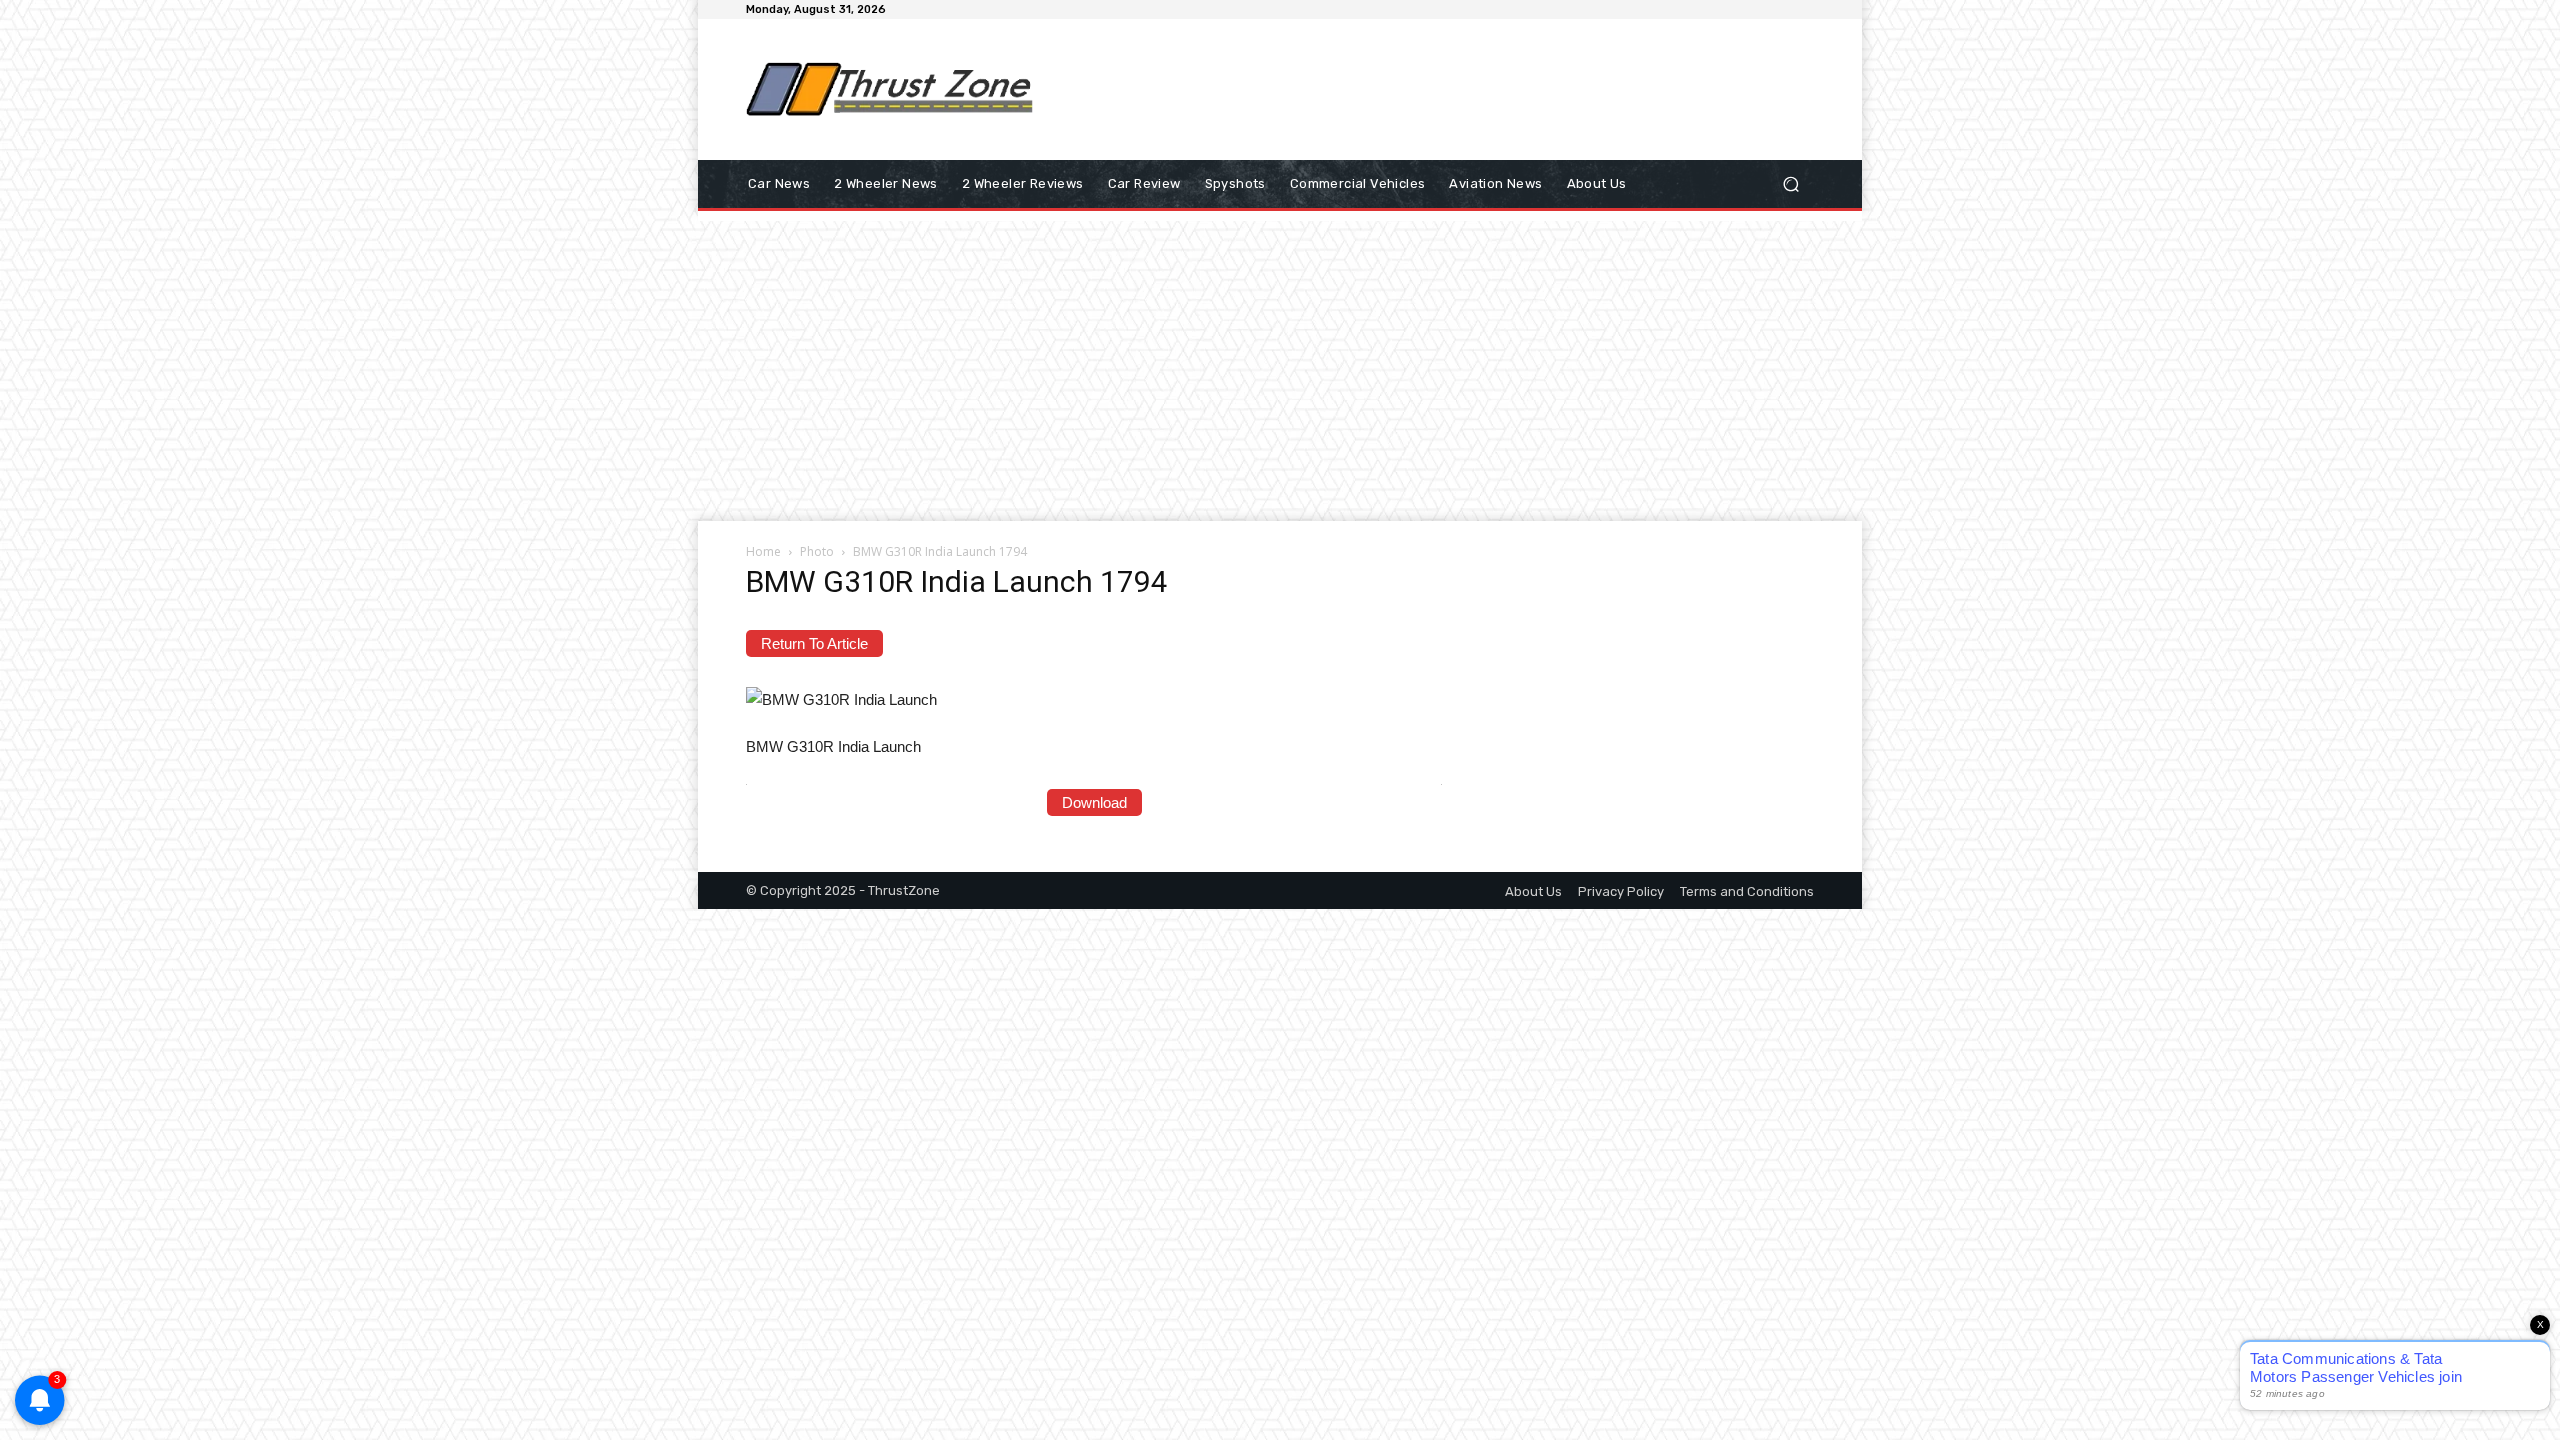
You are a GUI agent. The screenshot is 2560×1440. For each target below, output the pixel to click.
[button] (1790, 184)
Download (1094, 802)
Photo (817, 551)
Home (763, 551)
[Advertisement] (1445, 89)
